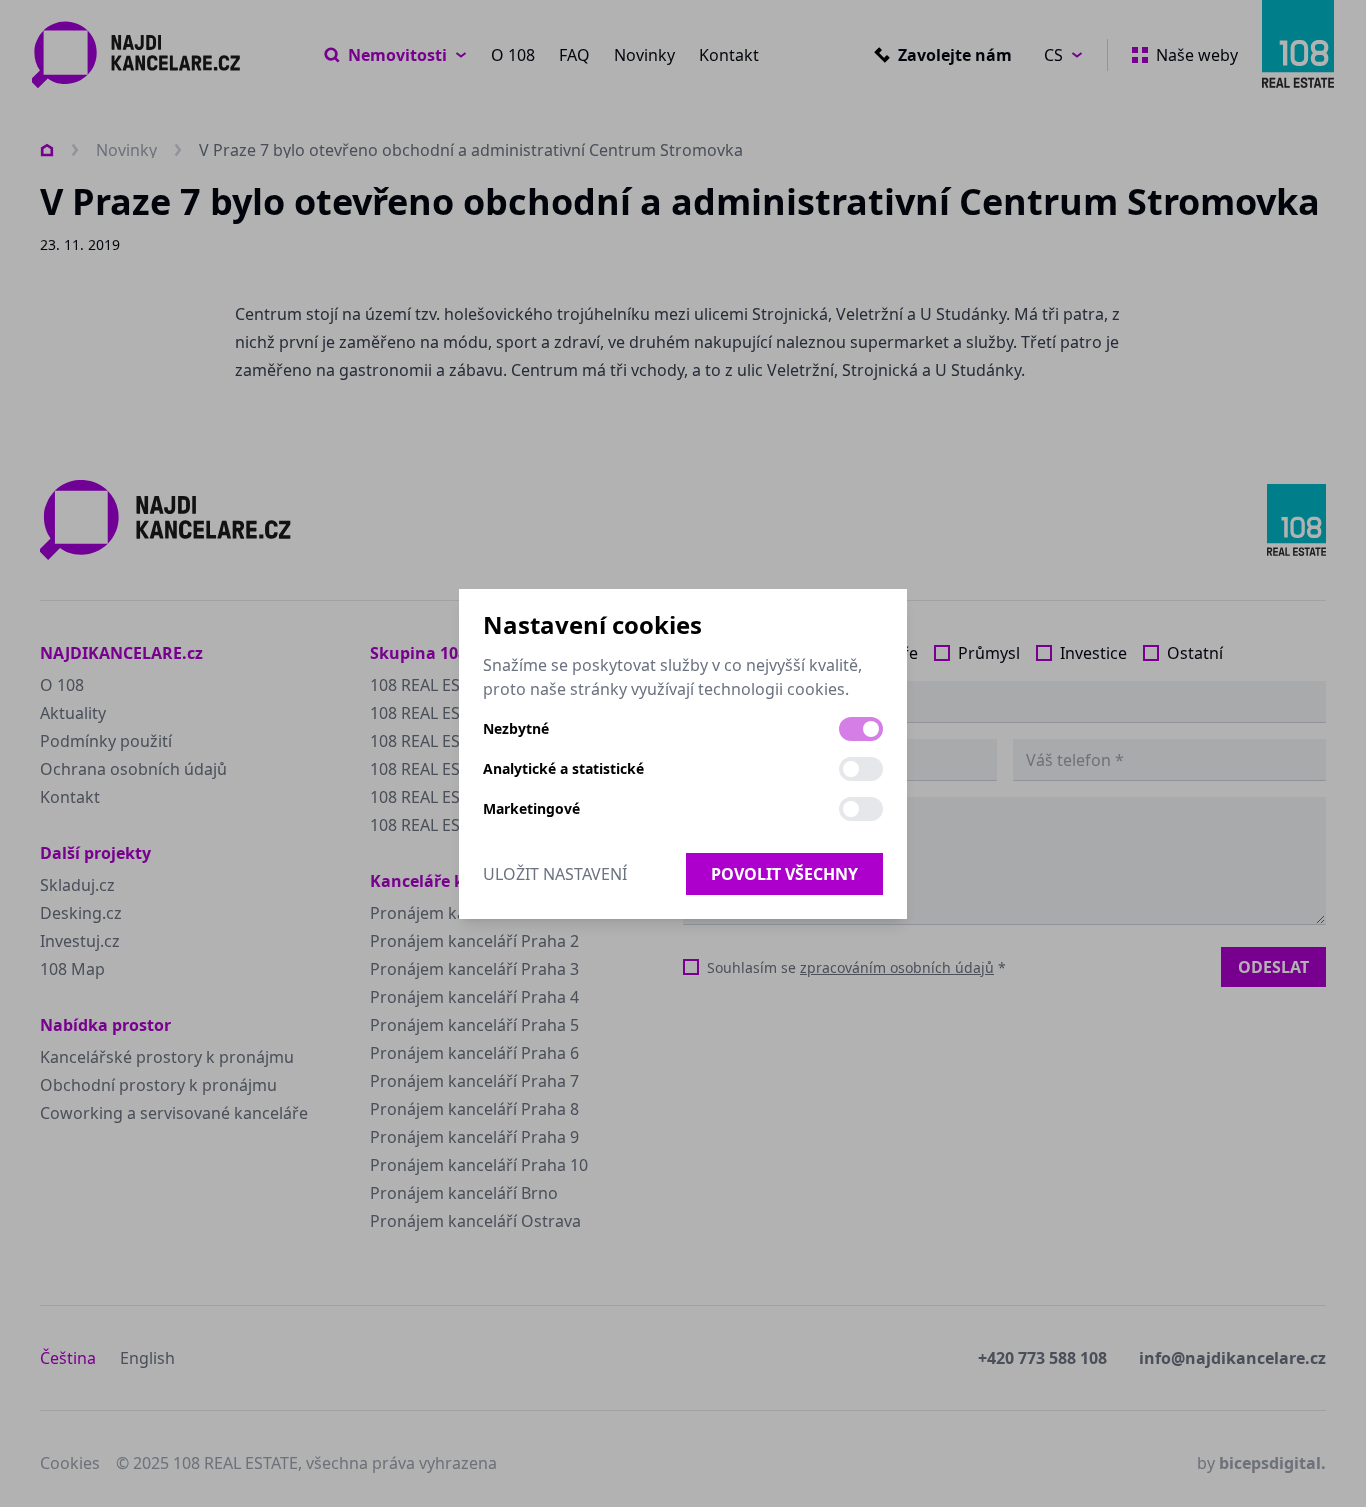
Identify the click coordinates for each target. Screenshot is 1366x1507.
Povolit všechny (784, 874)
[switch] (861, 729)
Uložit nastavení (555, 874)
